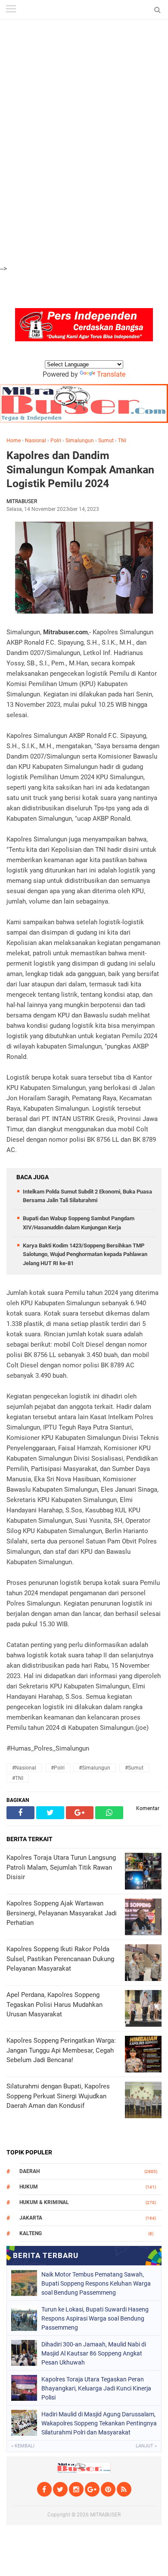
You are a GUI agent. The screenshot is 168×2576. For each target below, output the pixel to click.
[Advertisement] (84, 48)
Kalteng (31, 2233)
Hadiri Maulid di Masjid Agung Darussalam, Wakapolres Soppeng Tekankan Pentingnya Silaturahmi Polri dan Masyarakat (99, 2423)
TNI (122, 441)
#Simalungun (95, 1768)
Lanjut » (146, 2446)
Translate (111, 374)
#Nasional (24, 1768)
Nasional (36, 441)
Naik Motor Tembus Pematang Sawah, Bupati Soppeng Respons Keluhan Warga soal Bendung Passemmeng (96, 2283)
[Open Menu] (11, 10)
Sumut (106, 441)
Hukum (29, 2187)
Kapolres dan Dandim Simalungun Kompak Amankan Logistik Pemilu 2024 (80, 469)
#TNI (18, 1778)
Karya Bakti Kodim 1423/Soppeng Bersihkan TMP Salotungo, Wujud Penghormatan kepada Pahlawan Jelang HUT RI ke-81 (85, 1255)
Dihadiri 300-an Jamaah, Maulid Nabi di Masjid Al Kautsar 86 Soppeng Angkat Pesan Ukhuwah (94, 2353)
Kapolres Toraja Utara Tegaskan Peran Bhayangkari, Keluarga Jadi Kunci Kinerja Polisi (96, 2388)
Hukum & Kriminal (44, 2202)
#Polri (58, 1768)
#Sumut (134, 1768)
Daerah (30, 2171)
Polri (56, 441)
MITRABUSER (105, 2515)
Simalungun (80, 441)
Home (14, 441)
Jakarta (31, 2218)
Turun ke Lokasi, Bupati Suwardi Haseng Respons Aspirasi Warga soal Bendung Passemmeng (95, 2318)
